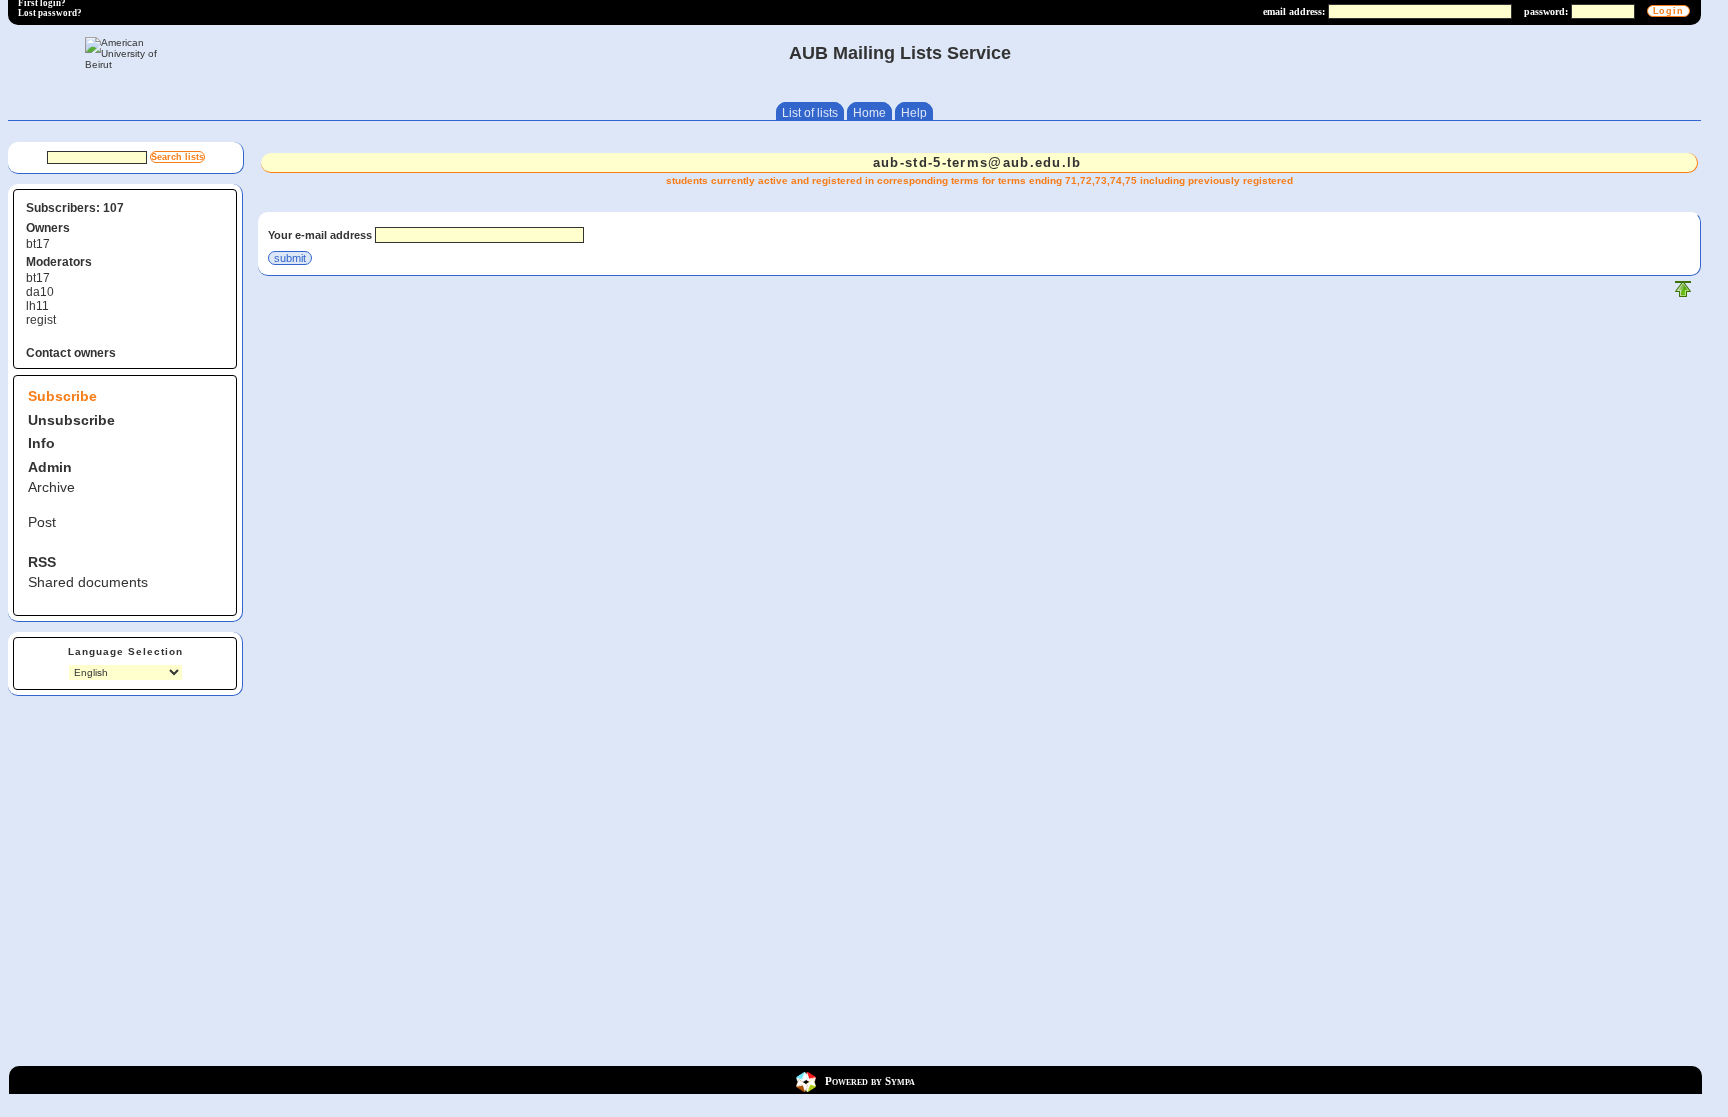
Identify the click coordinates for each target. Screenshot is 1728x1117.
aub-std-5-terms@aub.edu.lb (977, 162)
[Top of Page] (1683, 293)
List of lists (810, 113)
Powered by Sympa (870, 1081)
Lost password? (50, 13)
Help (914, 113)
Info (41, 443)
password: (1546, 11)
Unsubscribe (71, 420)
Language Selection (125, 651)
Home (869, 113)
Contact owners (71, 353)
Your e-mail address (320, 235)
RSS (42, 562)
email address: (1294, 11)
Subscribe (62, 396)
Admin (50, 467)
